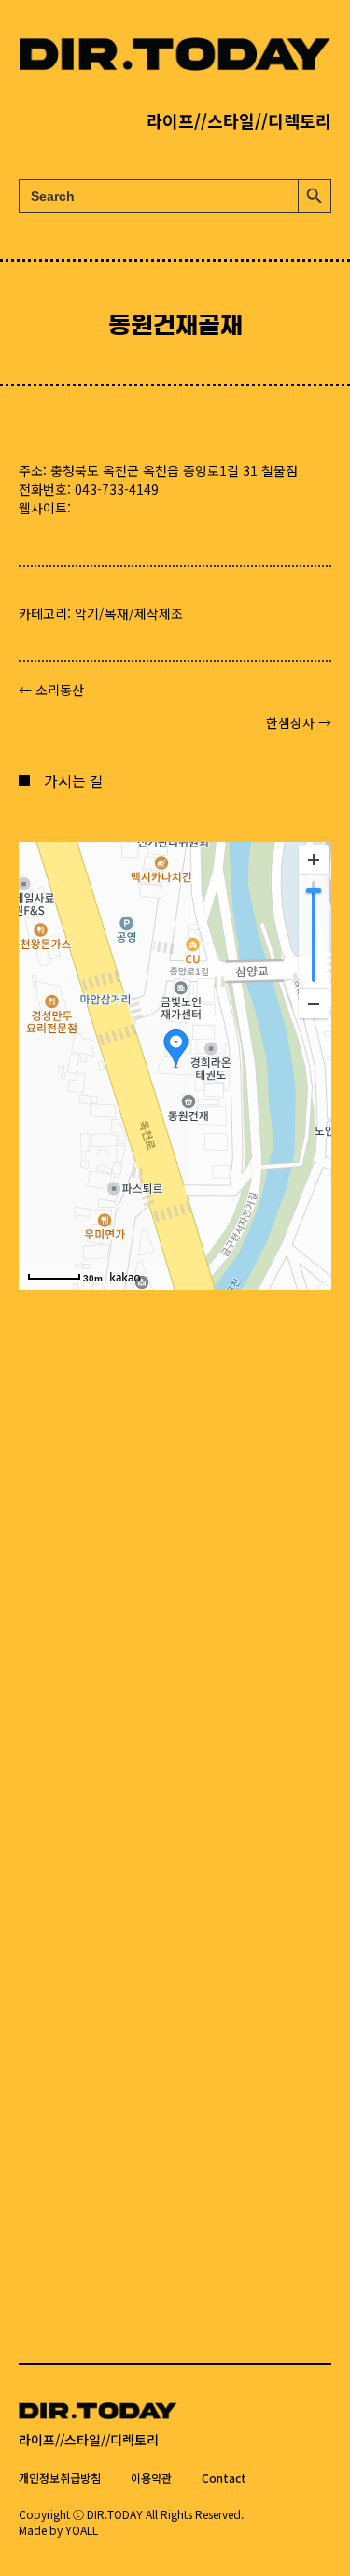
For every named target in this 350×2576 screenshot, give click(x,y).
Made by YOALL (58, 2530)
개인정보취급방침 (60, 2478)
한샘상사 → (299, 722)
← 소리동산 (51, 690)
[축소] (314, 1003)
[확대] (314, 860)
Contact (224, 2478)
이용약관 (151, 2478)
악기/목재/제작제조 (129, 613)
